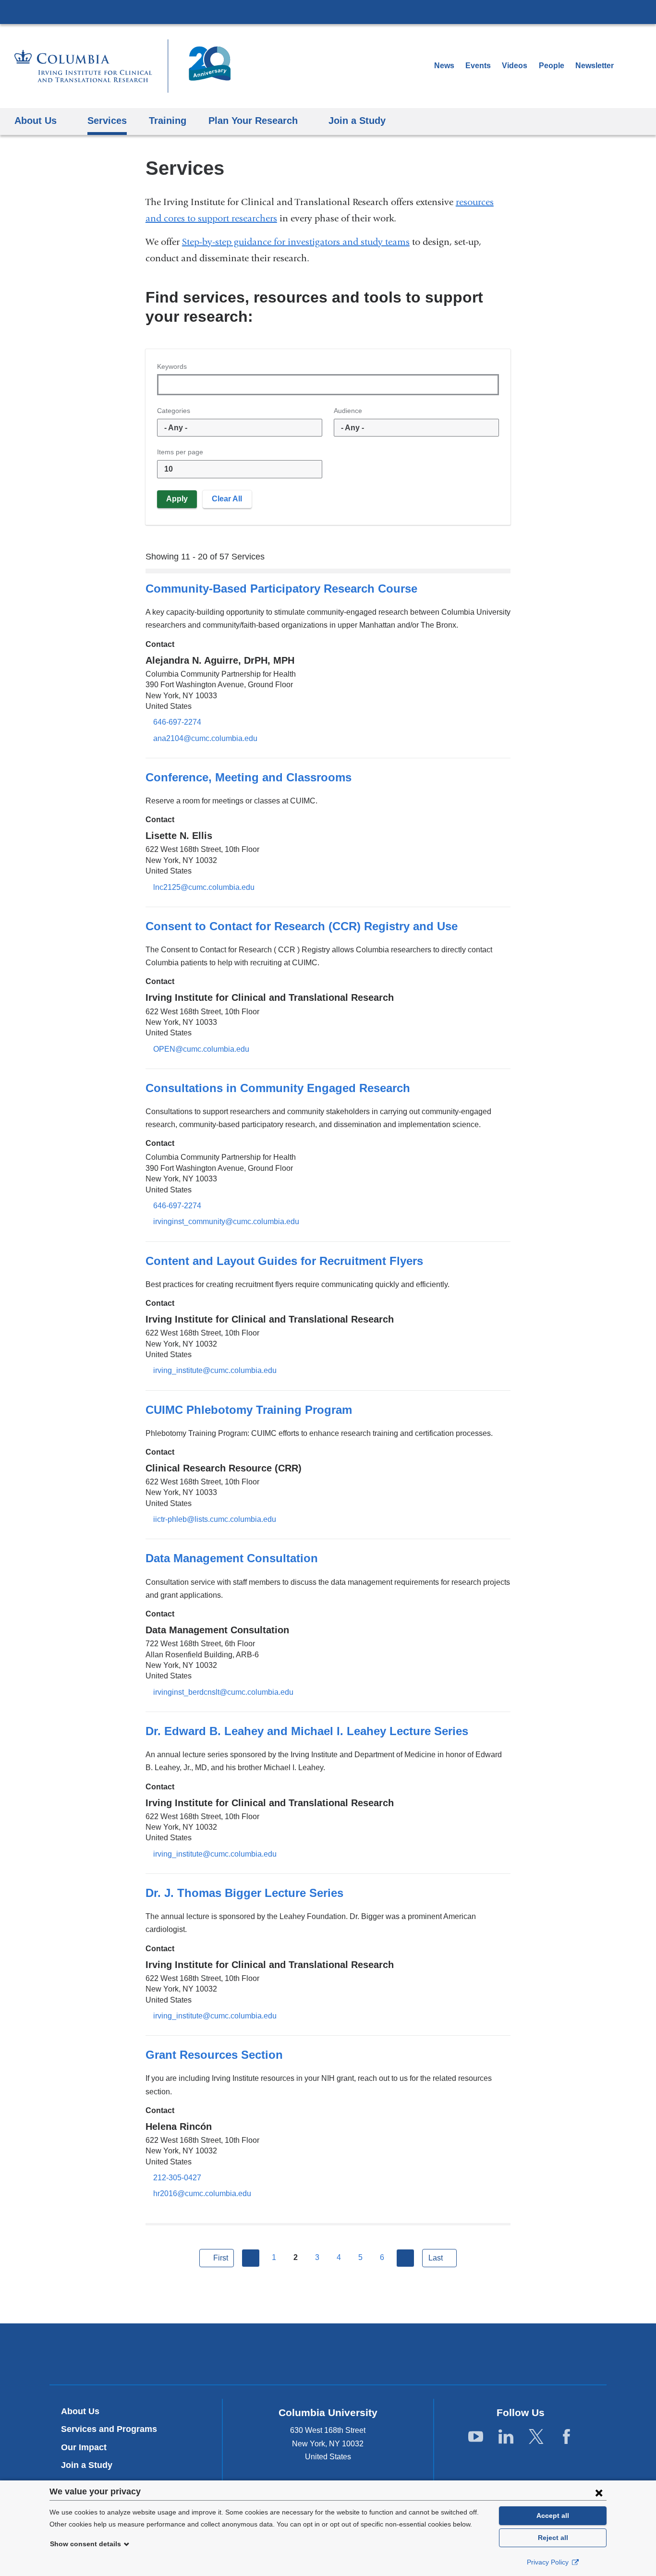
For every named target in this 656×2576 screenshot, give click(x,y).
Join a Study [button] (357, 120)
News (444, 66)
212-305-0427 (177, 2178)
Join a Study (87, 2465)
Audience (348, 411)
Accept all (553, 2515)
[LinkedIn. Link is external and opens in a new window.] (506, 2437)
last (436, 2258)
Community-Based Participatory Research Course (281, 589)
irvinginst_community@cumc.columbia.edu (226, 1222)
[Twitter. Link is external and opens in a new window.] (536, 2437)
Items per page (180, 452)
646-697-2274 (177, 722)
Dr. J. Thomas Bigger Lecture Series (244, 1893)
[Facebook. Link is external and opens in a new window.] (566, 2437)
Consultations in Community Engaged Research (278, 1088)
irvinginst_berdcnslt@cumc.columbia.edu (223, 1692)
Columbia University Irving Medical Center (328, 12)
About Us (80, 2411)
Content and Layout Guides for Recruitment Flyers (284, 1261)
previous (251, 2258)
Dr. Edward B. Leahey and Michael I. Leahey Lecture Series (307, 1731)
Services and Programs (109, 2429)
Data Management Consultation (232, 1558)
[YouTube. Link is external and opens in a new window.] (476, 2437)
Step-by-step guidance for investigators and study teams (296, 242)
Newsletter (598, 66)
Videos (516, 66)
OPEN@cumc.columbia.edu (201, 1049)
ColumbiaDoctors (467, 2353)
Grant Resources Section (214, 2055)
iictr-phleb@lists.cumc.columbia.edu (215, 1519)
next (405, 2258)
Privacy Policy (549, 2562)
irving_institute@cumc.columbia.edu (215, 1371)
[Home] (122, 66)
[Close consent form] (599, 2492)
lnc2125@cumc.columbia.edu (204, 887)
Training (168, 120)
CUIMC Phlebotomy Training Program (249, 1410)
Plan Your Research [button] (253, 120)
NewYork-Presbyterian (328, 2356)
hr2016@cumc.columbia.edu (202, 2194)
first (221, 2258)
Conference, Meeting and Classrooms (249, 777)
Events (478, 66)
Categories (174, 411)
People (552, 66)
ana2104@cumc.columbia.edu (205, 739)
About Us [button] (36, 120)
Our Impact (84, 2447)
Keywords (172, 366)
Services (107, 120)
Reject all (553, 2538)
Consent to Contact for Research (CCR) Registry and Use (302, 926)
